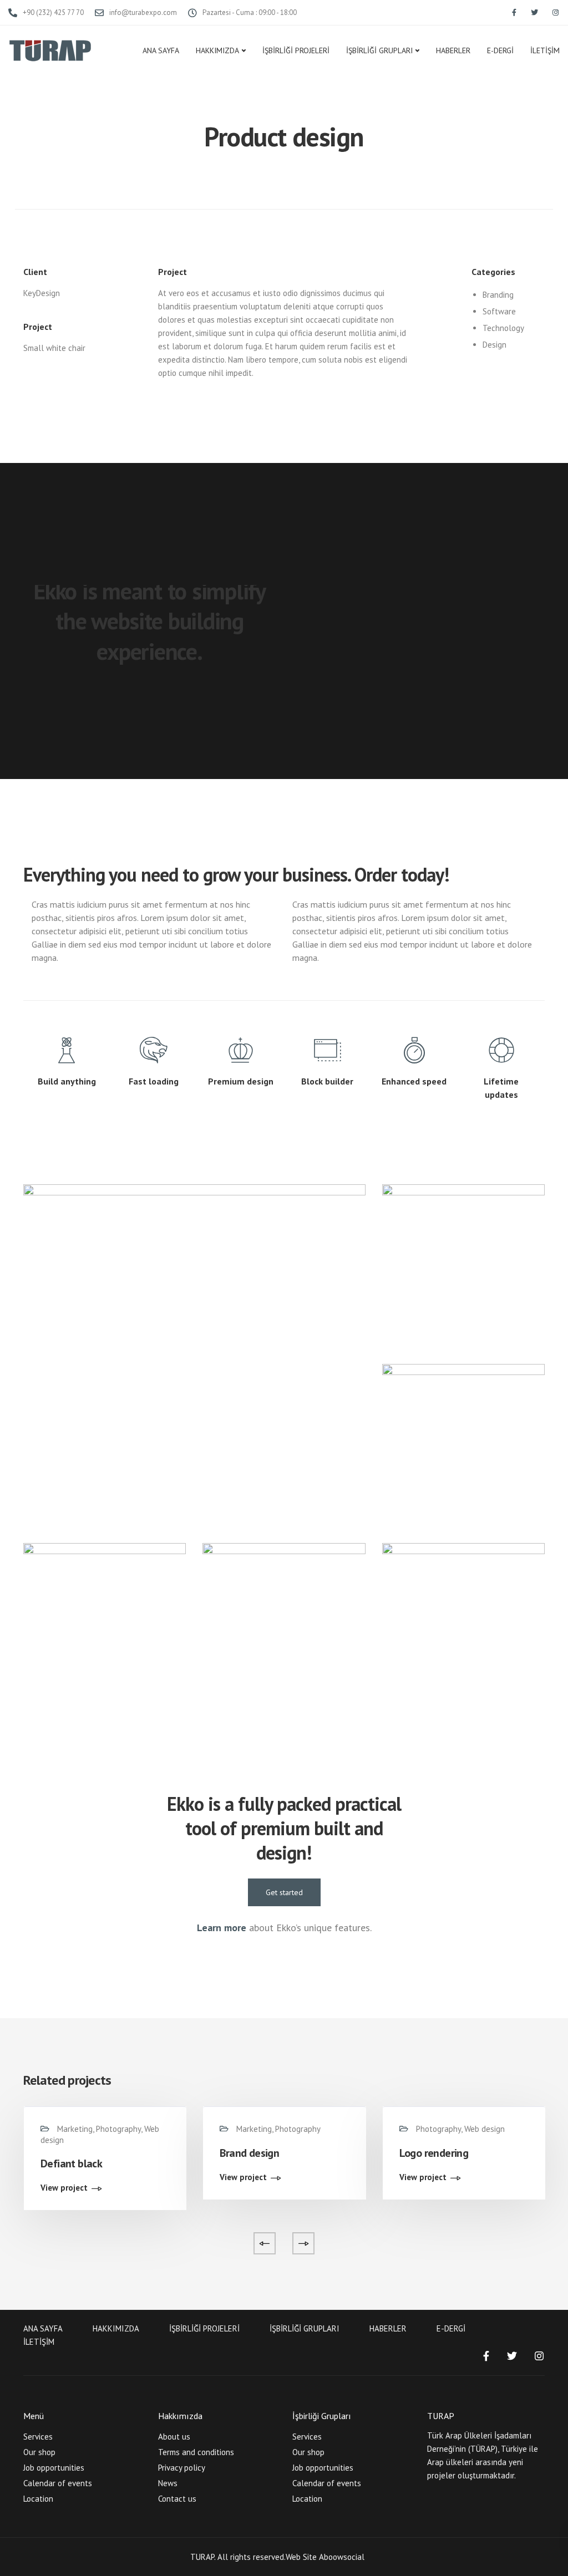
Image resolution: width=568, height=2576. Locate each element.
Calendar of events (58, 2483)
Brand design (249, 2153)
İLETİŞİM (545, 50)
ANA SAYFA (161, 50)
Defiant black (71, 2163)
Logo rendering (434, 2153)
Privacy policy (182, 2468)
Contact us (177, 2499)
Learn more (222, 1928)
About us (174, 2437)
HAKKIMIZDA (217, 50)
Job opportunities (54, 2468)
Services (38, 2437)
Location (38, 2499)
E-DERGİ (500, 50)
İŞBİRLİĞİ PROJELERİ (296, 50)
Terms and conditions (196, 2452)
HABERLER (453, 50)
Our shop (39, 2452)
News (168, 2483)
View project (64, 2188)
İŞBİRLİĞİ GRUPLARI (379, 50)
